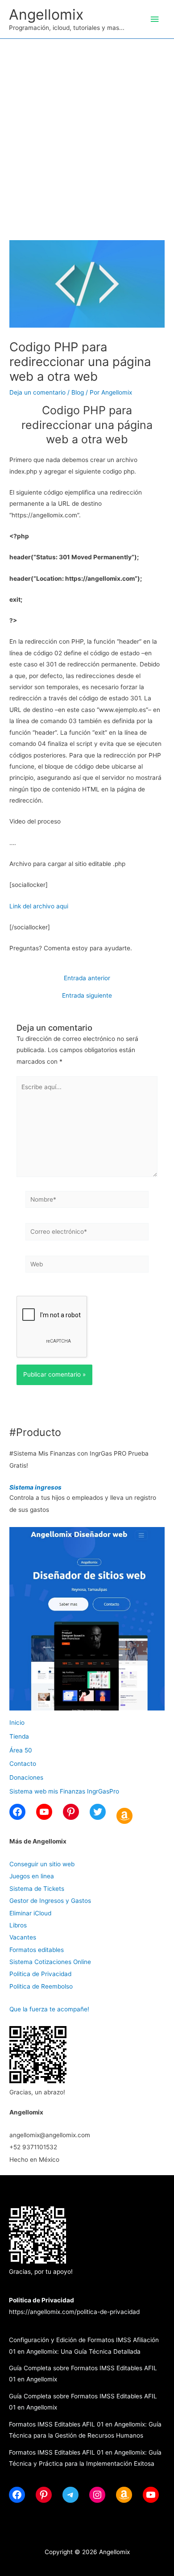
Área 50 (21, 1750)
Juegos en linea (32, 1876)
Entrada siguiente (87, 996)
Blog (78, 392)
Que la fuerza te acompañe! (49, 2009)
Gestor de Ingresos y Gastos (50, 1901)
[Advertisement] (87, 130)
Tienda (19, 1736)
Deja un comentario (37, 392)
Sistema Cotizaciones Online (50, 1962)
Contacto (23, 1764)
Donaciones (26, 1777)
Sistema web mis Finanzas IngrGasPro (64, 1791)
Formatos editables (37, 1950)
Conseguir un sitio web (42, 1864)
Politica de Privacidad (40, 1974)
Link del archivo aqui (39, 906)
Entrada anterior (87, 978)
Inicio (17, 1723)
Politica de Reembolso (41, 1986)
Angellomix (46, 15)
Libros (18, 1925)
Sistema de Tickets (37, 1889)
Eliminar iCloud (30, 1913)
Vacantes (23, 1937)
